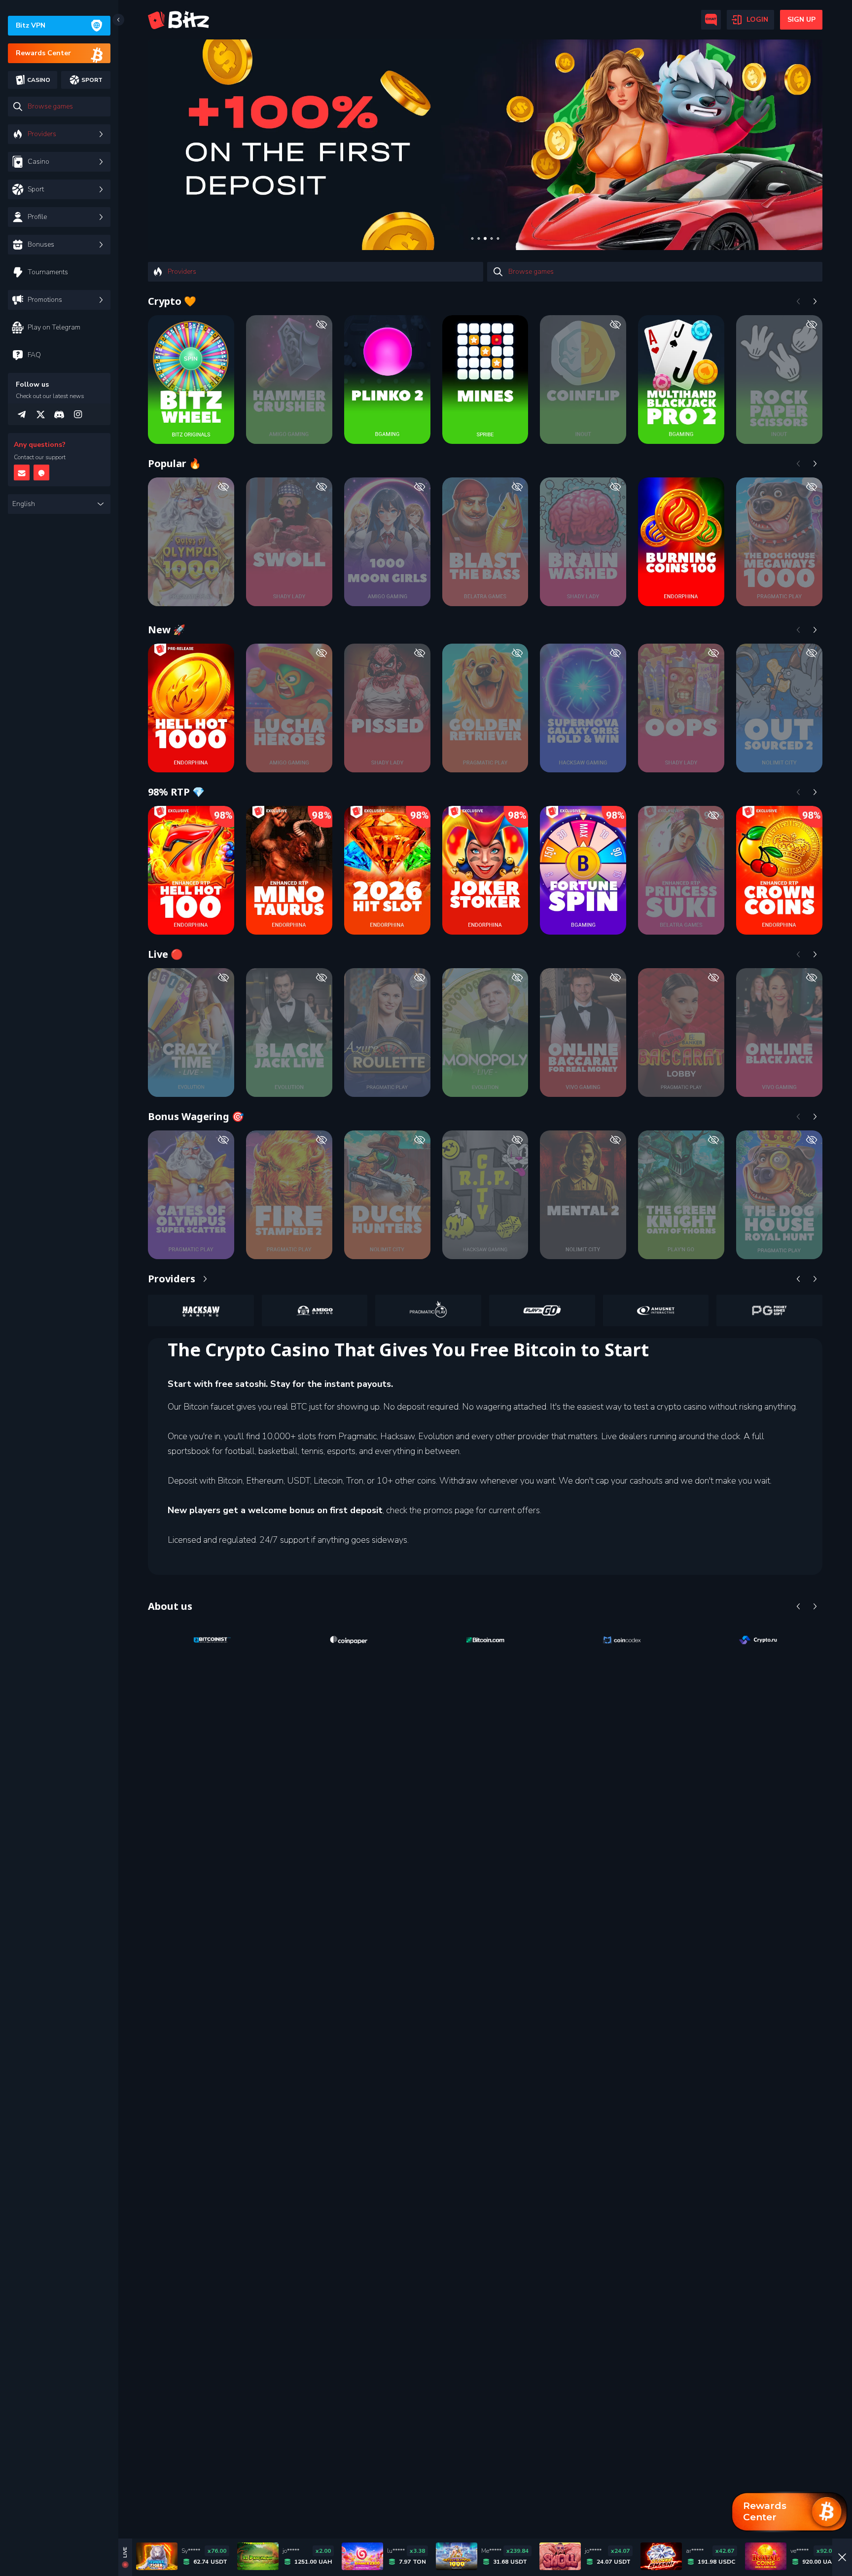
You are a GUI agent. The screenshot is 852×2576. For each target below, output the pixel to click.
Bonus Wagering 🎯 (196, 1116)
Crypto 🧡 (172, 301)
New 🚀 (167, 630)
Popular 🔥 (175, 463)
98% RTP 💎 (176, 792)
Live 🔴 (165, 954)
